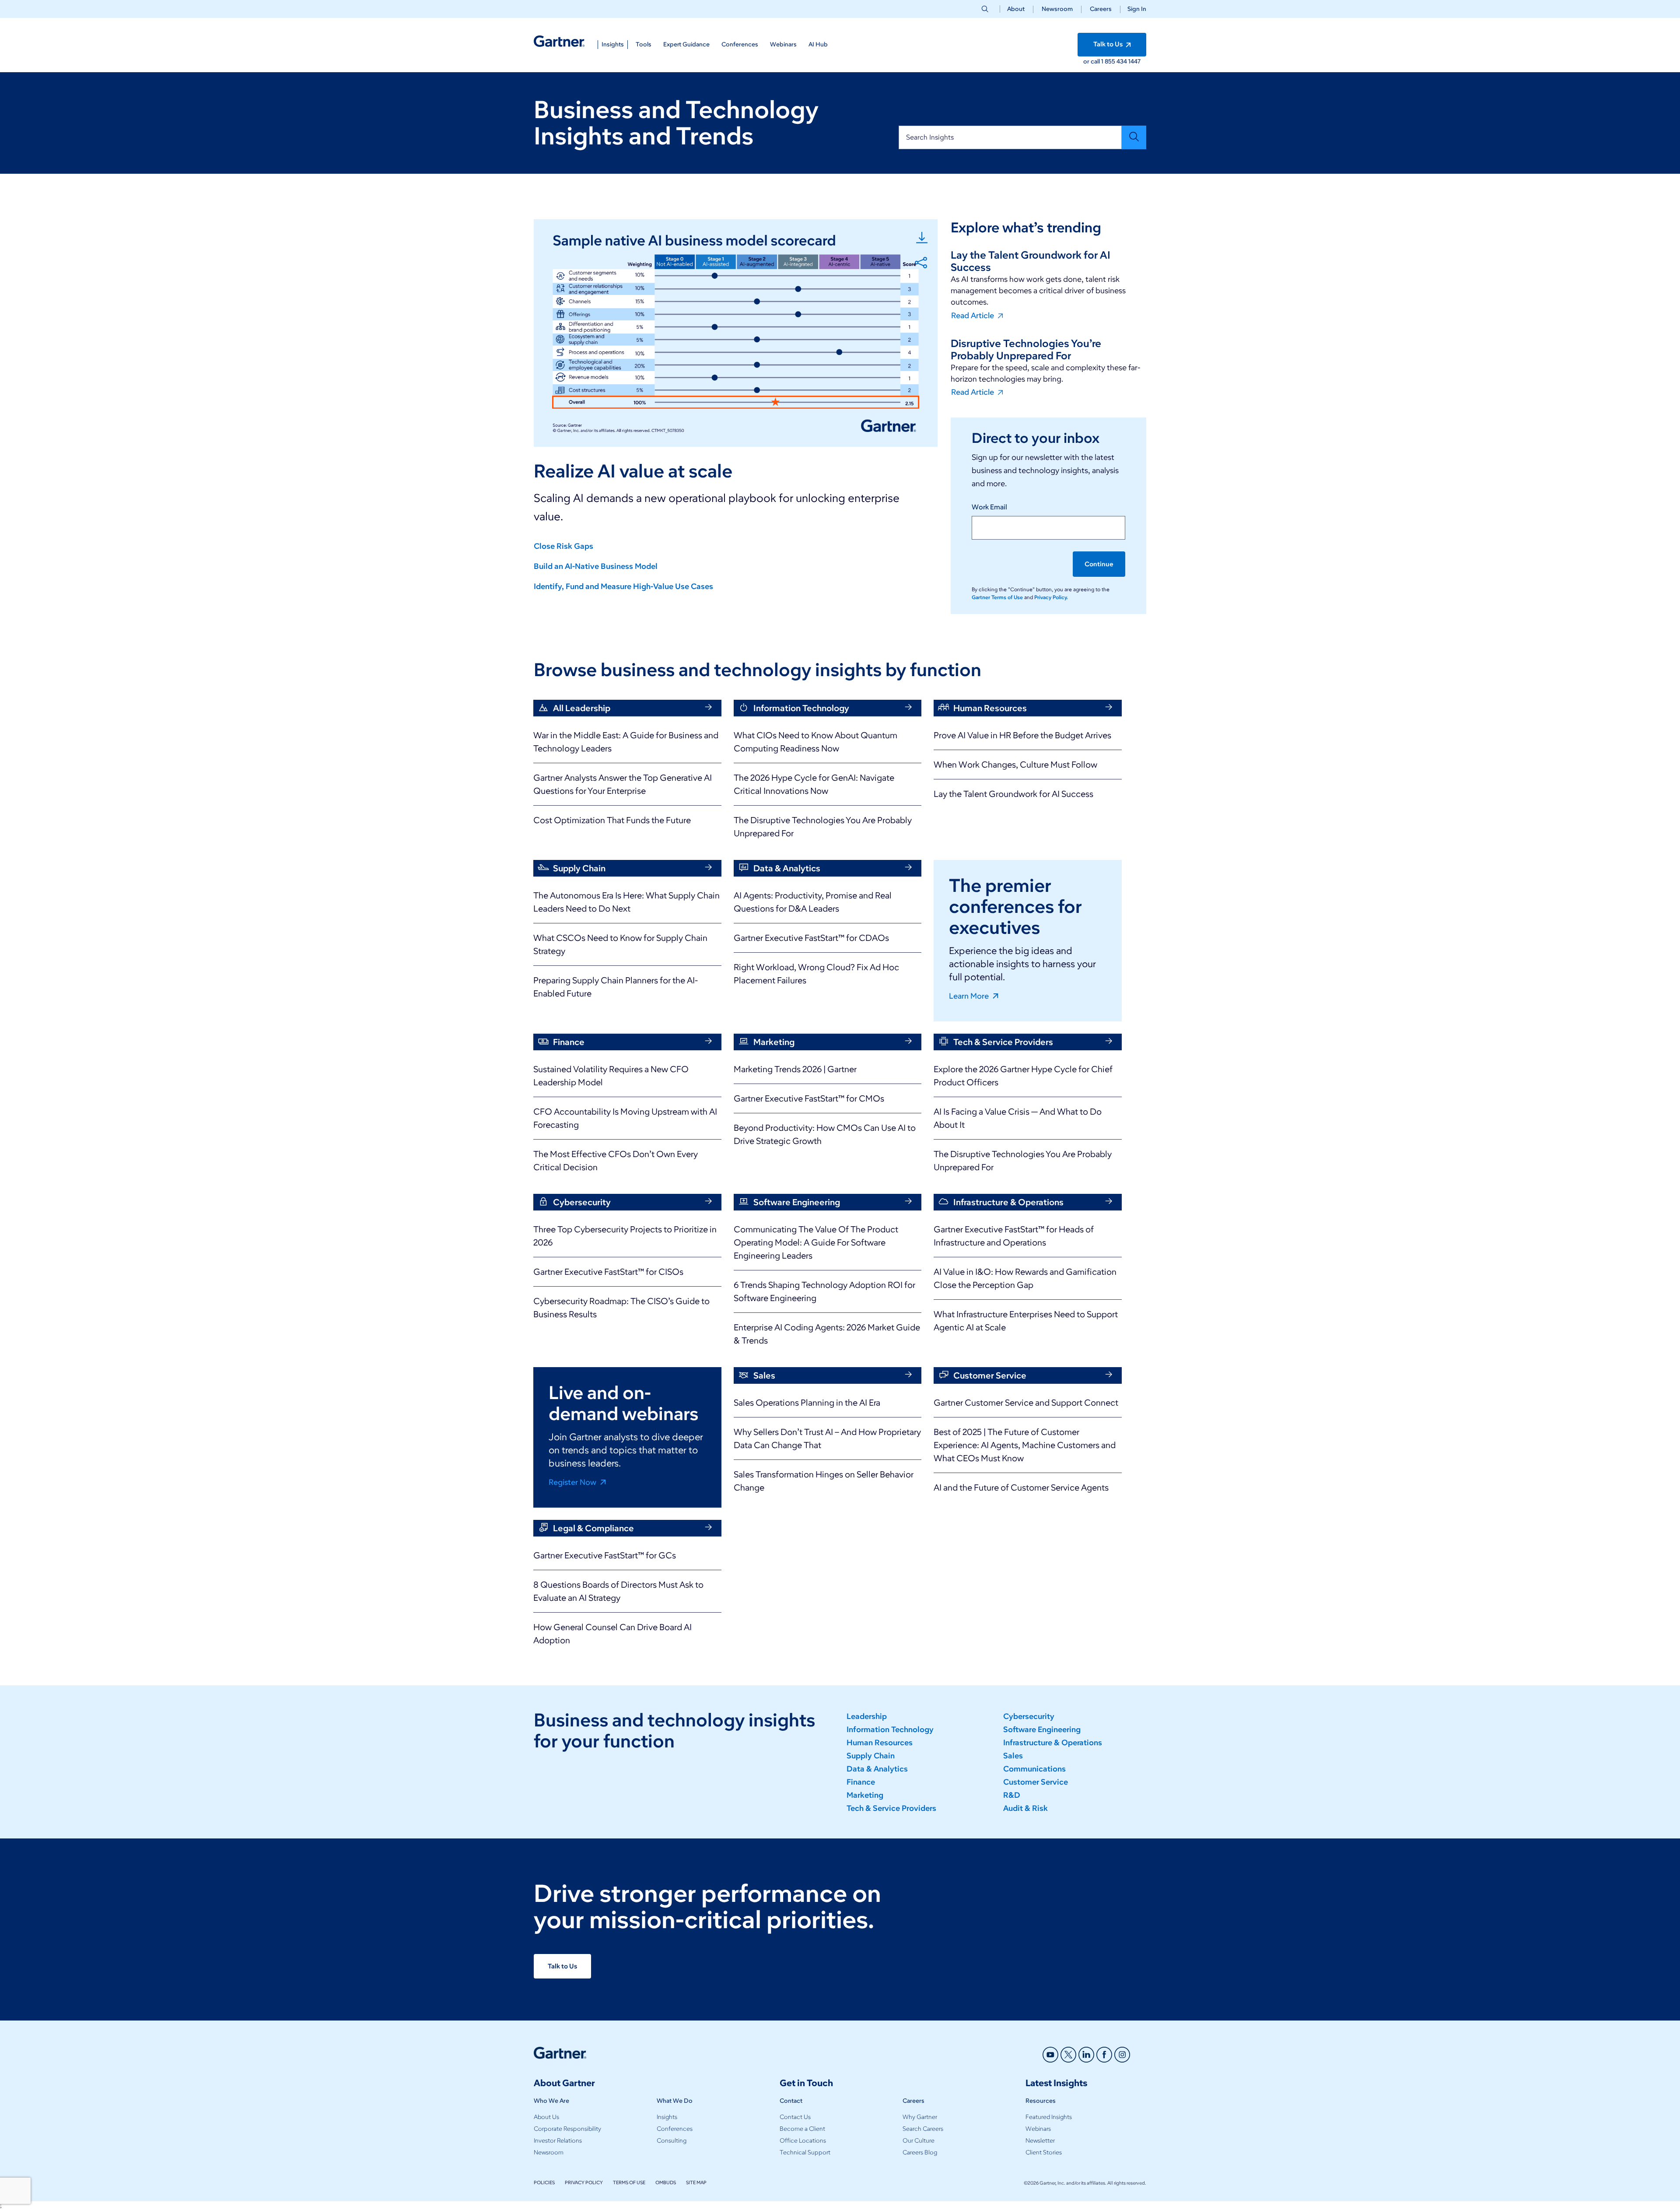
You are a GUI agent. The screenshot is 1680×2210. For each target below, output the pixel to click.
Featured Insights (1049, 2117)
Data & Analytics (877, 1769)
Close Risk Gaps (563, 546)
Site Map (696, 2182)
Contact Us (795, 2117)
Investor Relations (558, 2141)
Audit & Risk (1025, 1808)
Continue (1099, 564)
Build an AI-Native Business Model (596, 566)
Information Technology (890, 1729)
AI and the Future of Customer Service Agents (1021, 1487)
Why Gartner (920, 2117)
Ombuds (666, 2182)
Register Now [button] (573, 1482)
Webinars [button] (783, 44)
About (1016, 9)
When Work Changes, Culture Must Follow (1015, 765)
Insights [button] (613, 44)
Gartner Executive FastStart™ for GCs (605, 1555)
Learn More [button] (970, 996)
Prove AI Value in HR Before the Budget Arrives (1022, 735)
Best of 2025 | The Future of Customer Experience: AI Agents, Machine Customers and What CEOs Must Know (1025, 1445)
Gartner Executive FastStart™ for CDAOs (811, 938)
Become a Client (802, 2129)
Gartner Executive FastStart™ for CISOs (608, 1272)
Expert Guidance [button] (686, 44)
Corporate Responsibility (567, 2129)
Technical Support (805, 2152)
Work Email (989, 507)
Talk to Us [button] (1109, 44)
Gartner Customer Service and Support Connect (1026, 1403)
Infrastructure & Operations (1053, 1743)
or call (1092, 61)
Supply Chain (871, 1756)
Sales (1013, 1756)
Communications (1034, 1769)
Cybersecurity (1029, 1716)
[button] (1133, 9)
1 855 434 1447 (1121, 61)
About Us (546, 2117)
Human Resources (880, 1743)
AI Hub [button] (818, 44)
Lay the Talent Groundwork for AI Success (1013, 794)
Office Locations (803, 2141)
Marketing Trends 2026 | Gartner (795, 1069)
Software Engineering (1042, 1729)
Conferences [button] (740, 44)
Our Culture (919, 2141)
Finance (861, 1782)
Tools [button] (644, 44)
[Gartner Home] (559, 41)
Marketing (865, 1795)
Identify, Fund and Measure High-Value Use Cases (623, 586)
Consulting (672, 2141)
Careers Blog (920, 2152)
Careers (1101, 9)
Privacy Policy (584, 2182)
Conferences (675, 2129)
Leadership (867, 1716)
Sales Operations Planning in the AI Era (807, 1403)
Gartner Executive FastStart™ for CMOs (809, 1098)
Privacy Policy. (1051, 597)
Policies (544, 2182)
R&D (1012, 1795)
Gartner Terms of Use (998, 597)
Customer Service (1036, 1782)
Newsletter (1040, 2141)
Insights (667, 2117)
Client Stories (1044, 2152)
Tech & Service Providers (891, 1808)
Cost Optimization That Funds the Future (612, 820)
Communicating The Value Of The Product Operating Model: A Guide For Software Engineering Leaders (816, 1242)
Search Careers (923, 2129)
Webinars (1038, 2129)
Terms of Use (629, 2182)
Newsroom (1057, 9)
